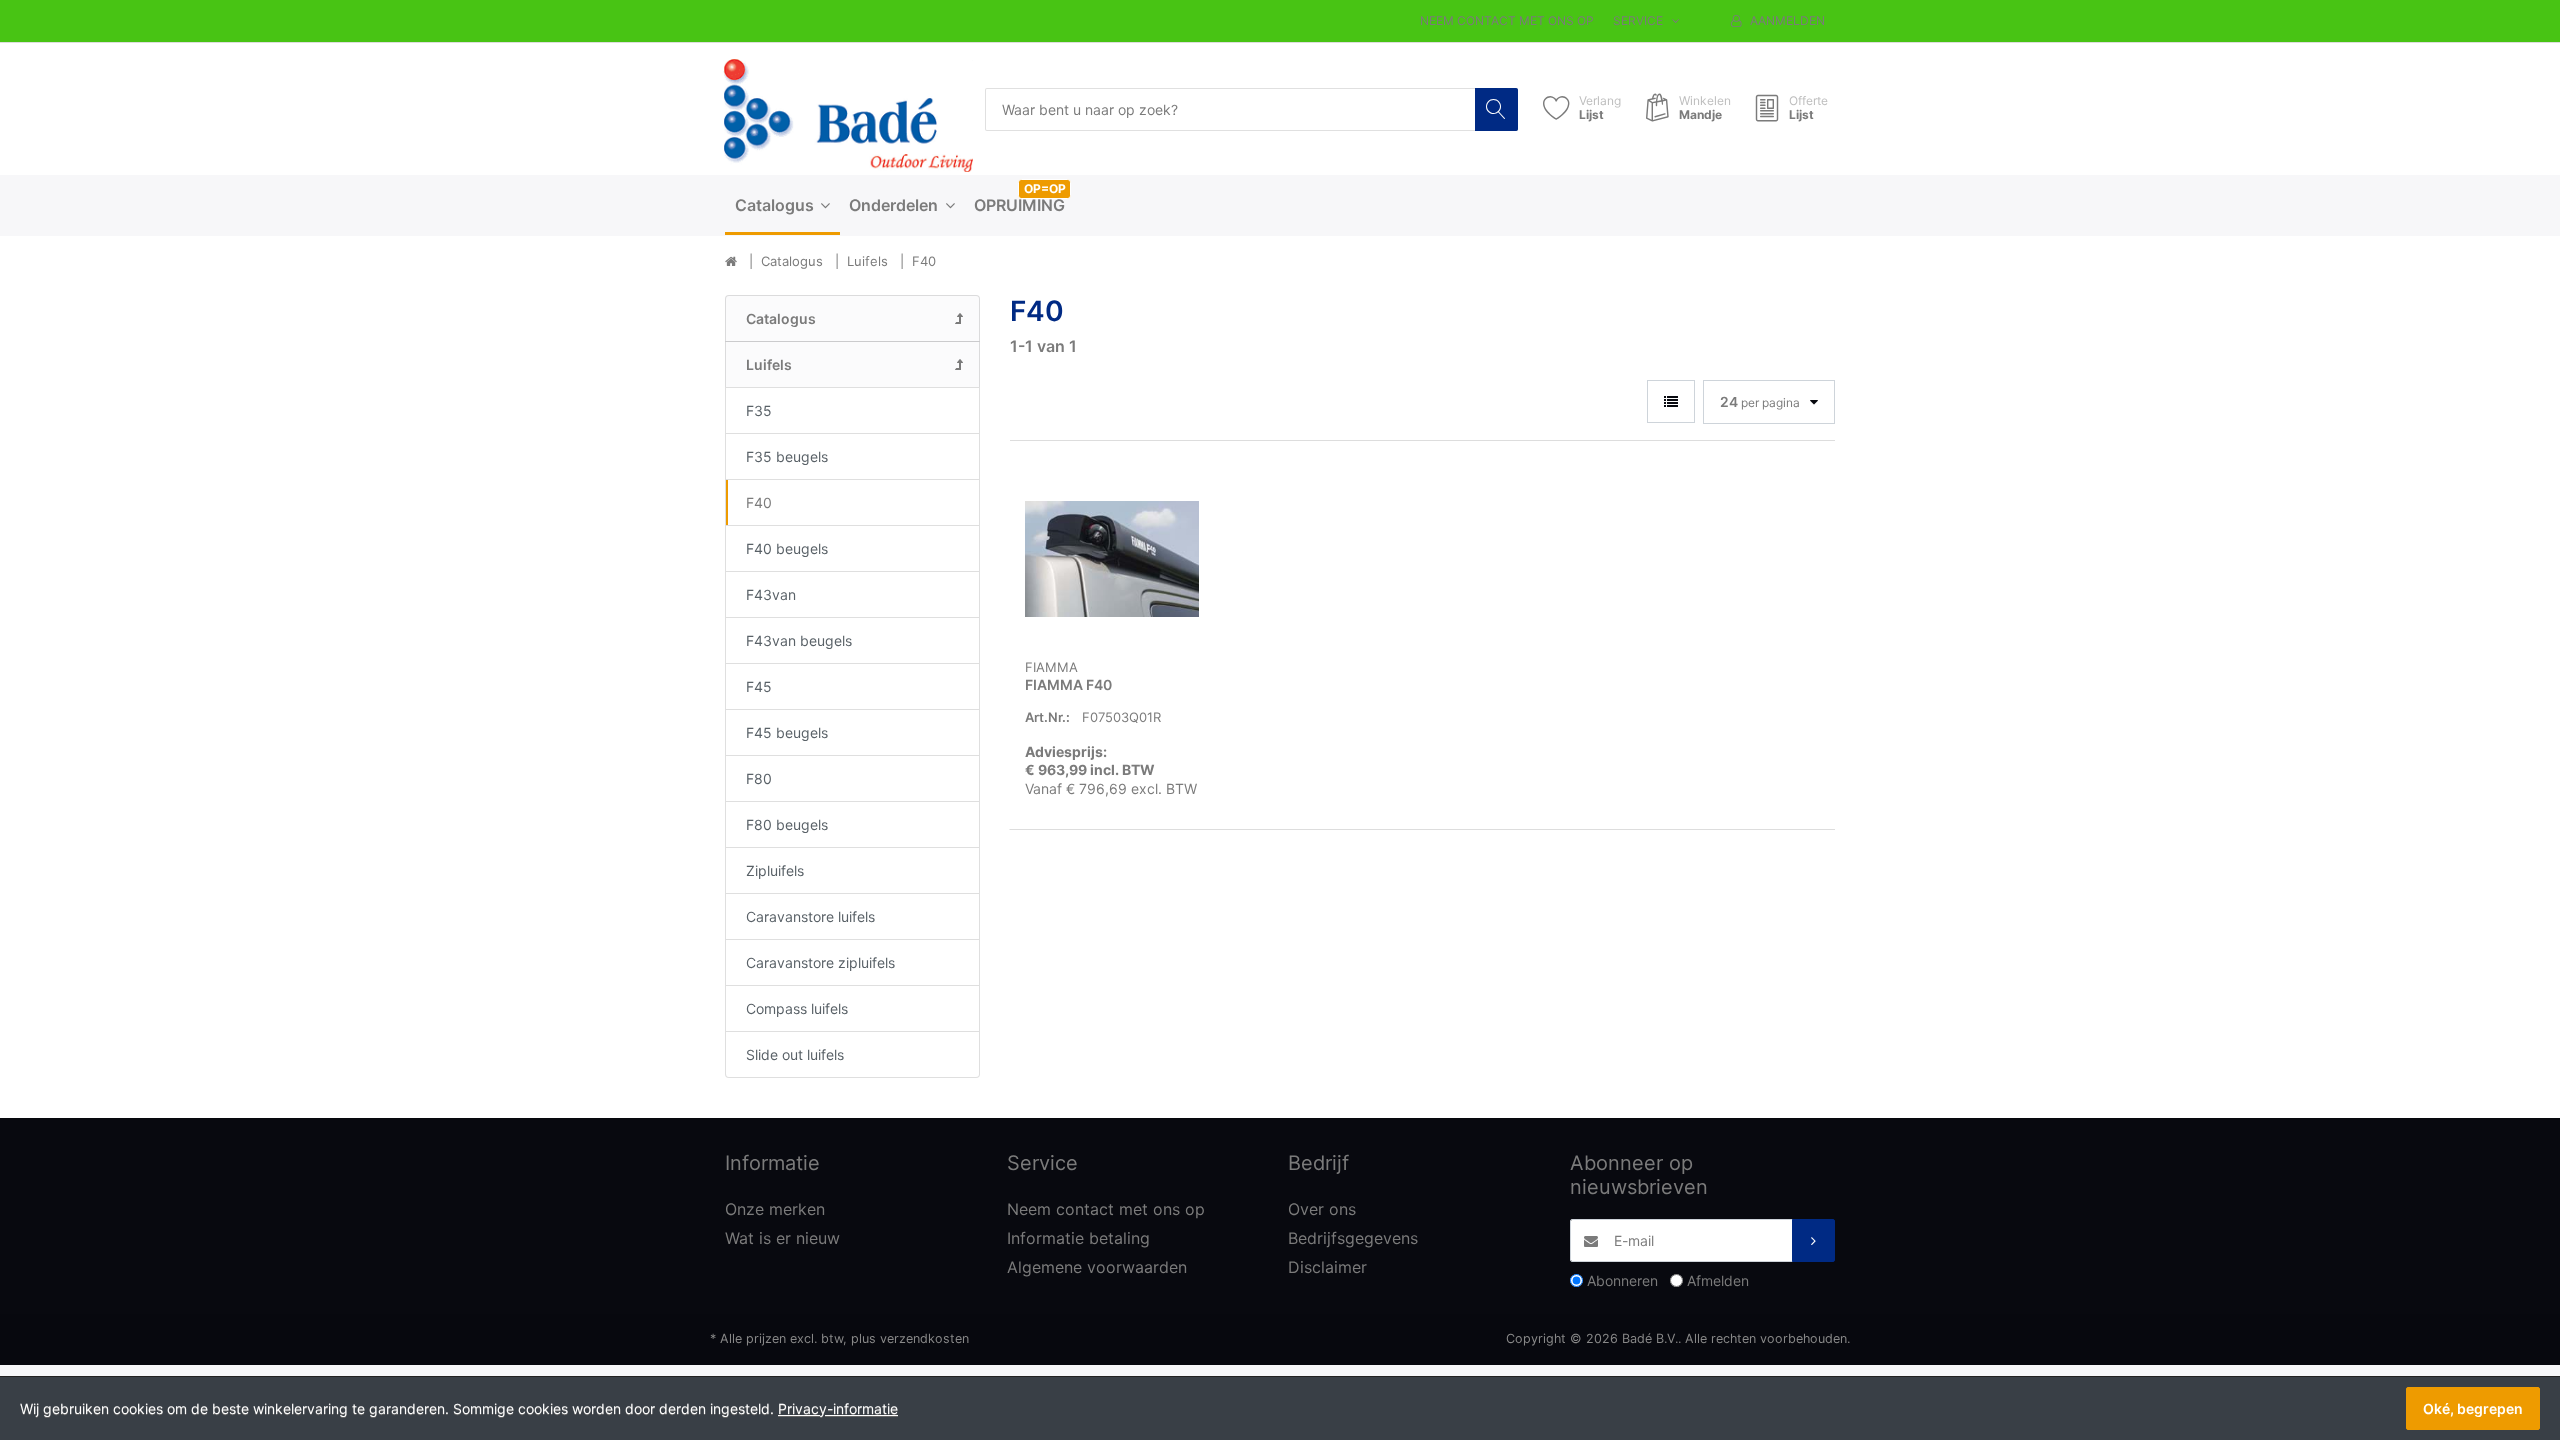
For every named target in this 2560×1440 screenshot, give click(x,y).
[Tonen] (1671, 401)
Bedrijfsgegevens (1353, 1238)
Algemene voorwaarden (1097, 1267)
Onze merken (775, 1209)
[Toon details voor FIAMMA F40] (1112, 559)
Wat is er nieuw (782, 1238)
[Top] (731, 262)
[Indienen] (1813, 1240)
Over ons (1322, 1209)
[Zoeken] (1496, 109)
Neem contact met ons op (1507, 20)
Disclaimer (1327, 1267)
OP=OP (1045, 188)
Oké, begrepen (2473, 1408)
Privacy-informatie (838, 1408)
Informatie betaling (1078, 1238)
